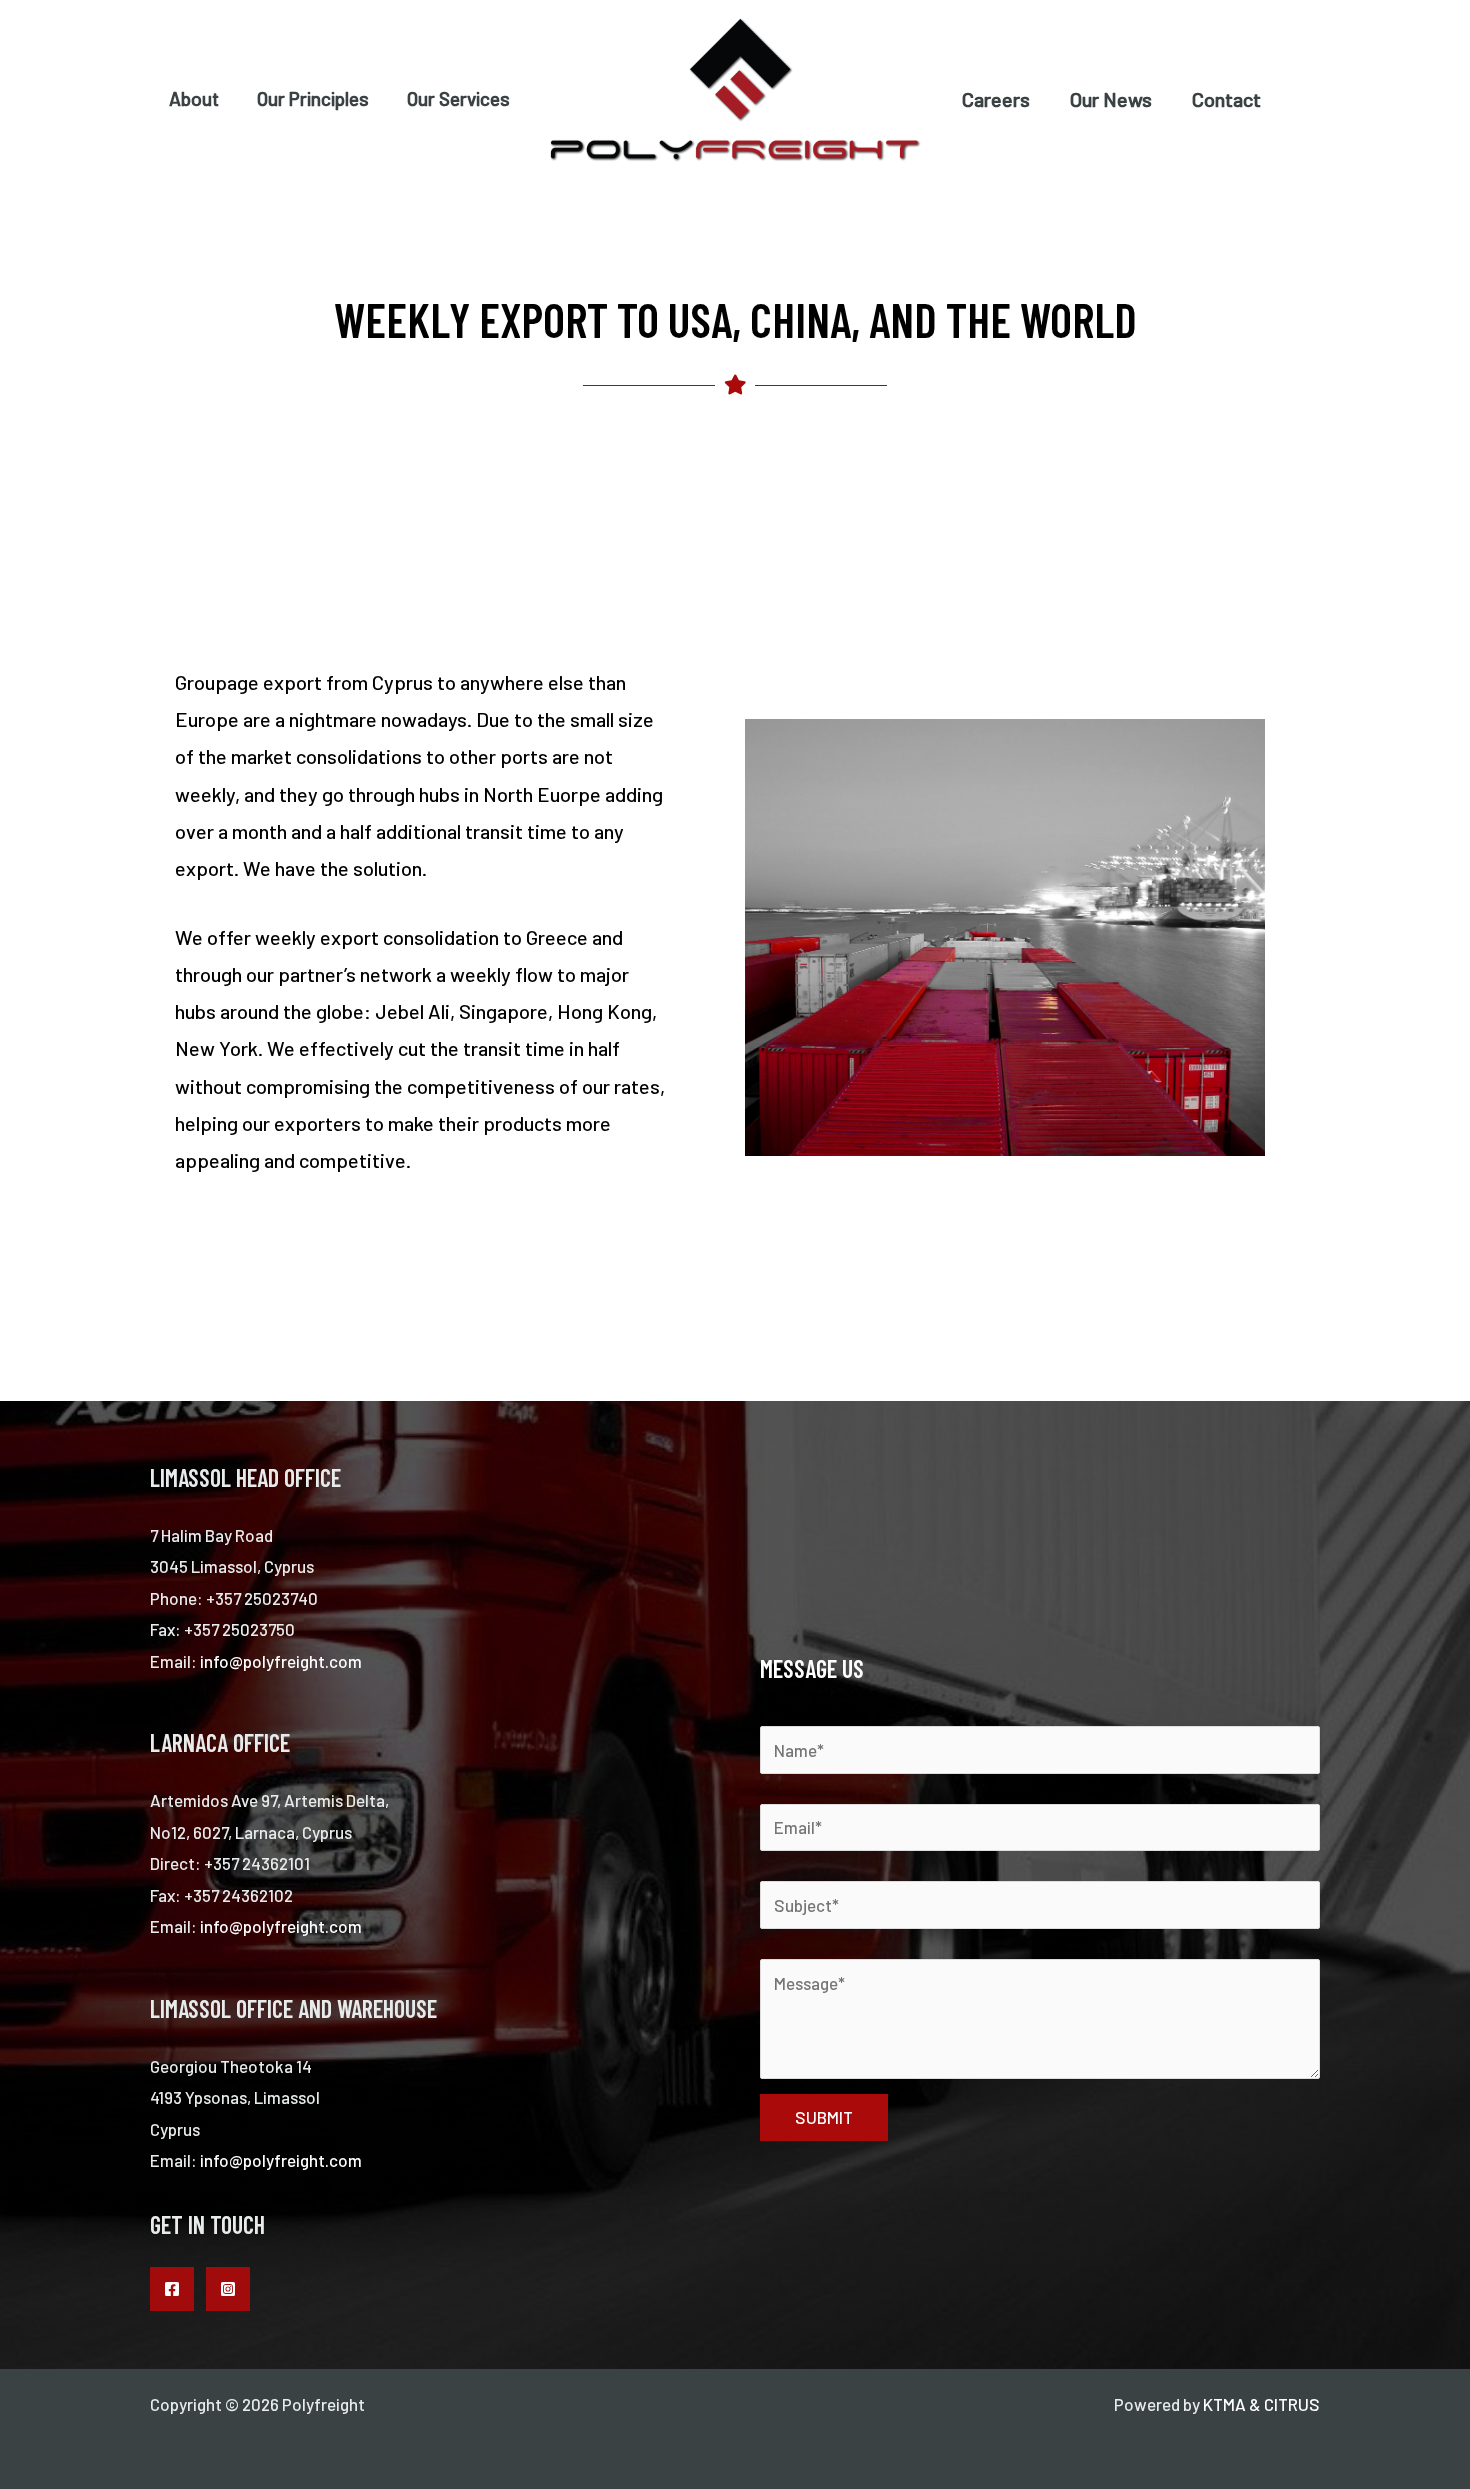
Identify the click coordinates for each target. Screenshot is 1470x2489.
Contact (1226, 99)
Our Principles (313, 98)
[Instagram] (228, 2289)
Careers (996, 99)
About (194, 98)
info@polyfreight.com (281, 1661)
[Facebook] (172, 2289)
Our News (1111, 99)
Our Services (458, 98)
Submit (824, 2117)
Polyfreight (590, 173)
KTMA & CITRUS (1261, 2404)
